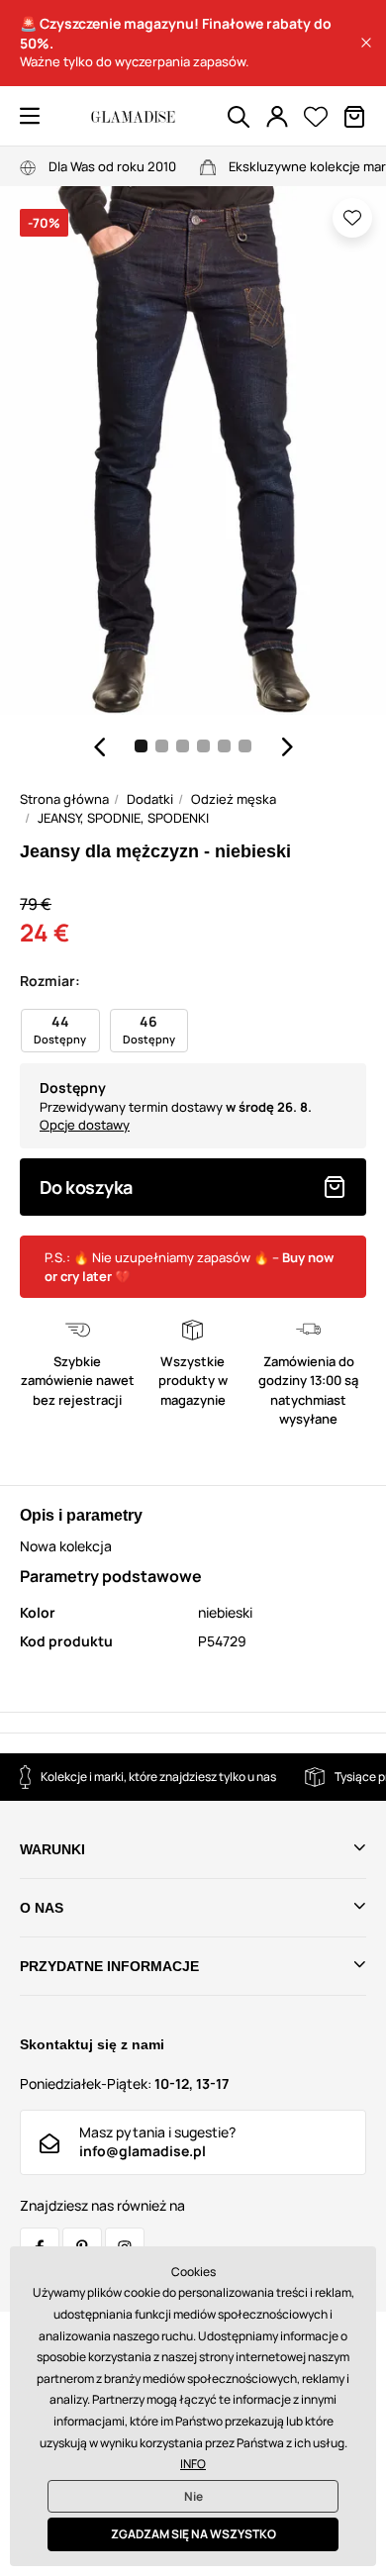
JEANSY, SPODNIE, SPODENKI (123, 818)
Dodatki (150, 799)
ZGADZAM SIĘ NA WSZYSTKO (193, 2534)
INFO (193, 2464)
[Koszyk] (354, 117)
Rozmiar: (50, 981)
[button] (366, 43)
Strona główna (64, 799)
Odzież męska (234, 799)
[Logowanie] (277, 117)
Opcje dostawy (85, 1125)
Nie (193, 2496)
